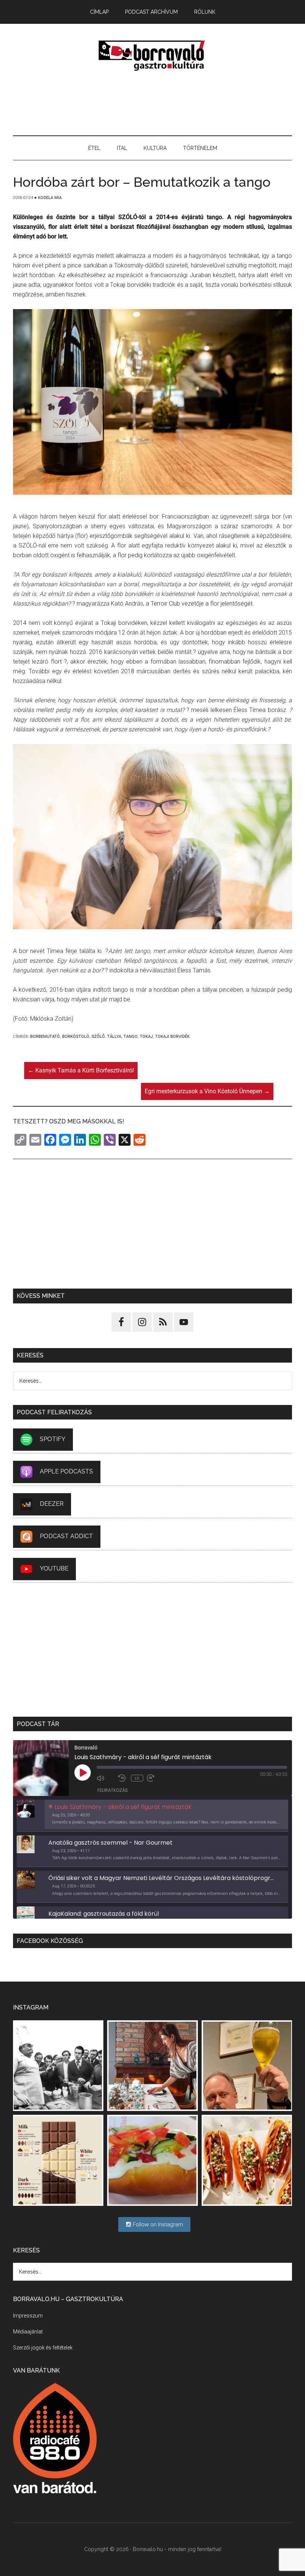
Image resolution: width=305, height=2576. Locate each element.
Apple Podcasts (66, 1471)
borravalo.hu (152, 55)
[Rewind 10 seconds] (123, 1778)
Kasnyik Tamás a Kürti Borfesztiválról (81, 1070)
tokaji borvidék (172, 1037)
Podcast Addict (66, 1536)
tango (131, 1037)
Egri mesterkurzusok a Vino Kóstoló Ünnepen (207, 1091)
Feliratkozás (113, 1790)
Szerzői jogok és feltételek (43, 2348)
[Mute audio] (106, 1778)
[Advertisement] (152, 104)
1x (137, 1778)
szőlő (98, 1037)
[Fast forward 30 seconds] (156, 1778)
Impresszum (28, 2316)
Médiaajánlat (28, 2332)
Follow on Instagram (157, 2224)
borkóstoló (76, 1037)
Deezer (52, 1504)
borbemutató (45, 1037)
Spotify (53, 1439)
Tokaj (146, 1037)
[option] (152, 1816)
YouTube (54, 1568)
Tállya (114, 1037)
